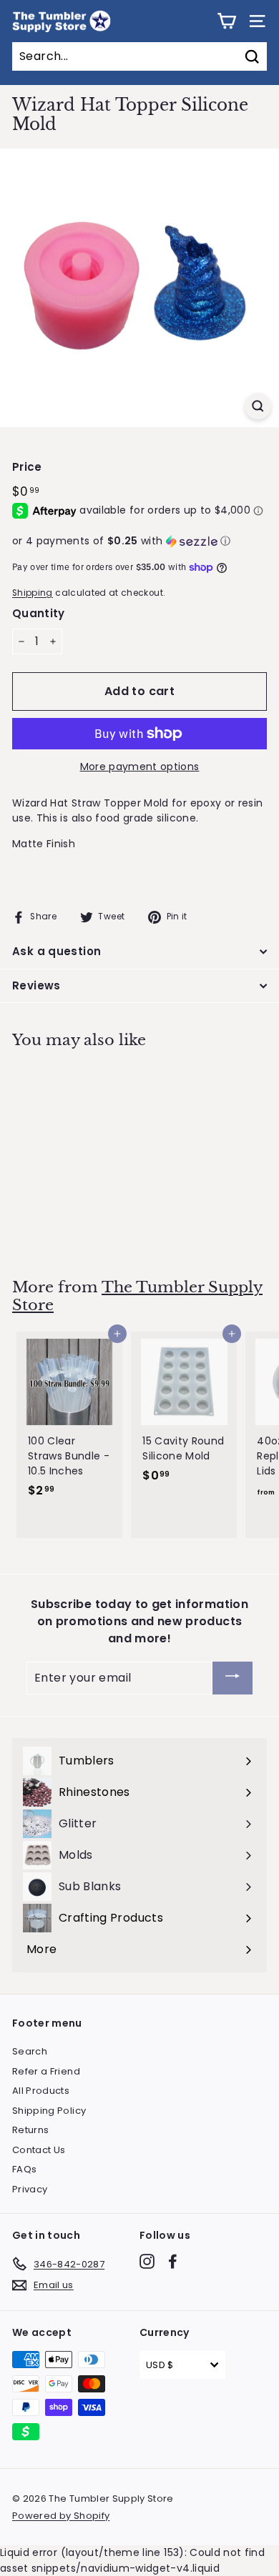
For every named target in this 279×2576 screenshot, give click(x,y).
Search (30, 2051)
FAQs (24, 2169)
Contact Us (39, 2150)
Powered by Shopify (61, 2516)
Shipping (33, 593)
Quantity (39, 613)
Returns (30, 2130)
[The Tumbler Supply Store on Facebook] (173, 2261)
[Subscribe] (232, 1678)
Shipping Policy (49, 2111)
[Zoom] (258, 406)
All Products (41, 2091)
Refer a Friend (46, 2071)
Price (27, 467)
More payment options (140, 767)
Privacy (30, 2189)
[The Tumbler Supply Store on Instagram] (147, 2261)
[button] (139, 541)
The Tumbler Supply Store (137, 1296)
